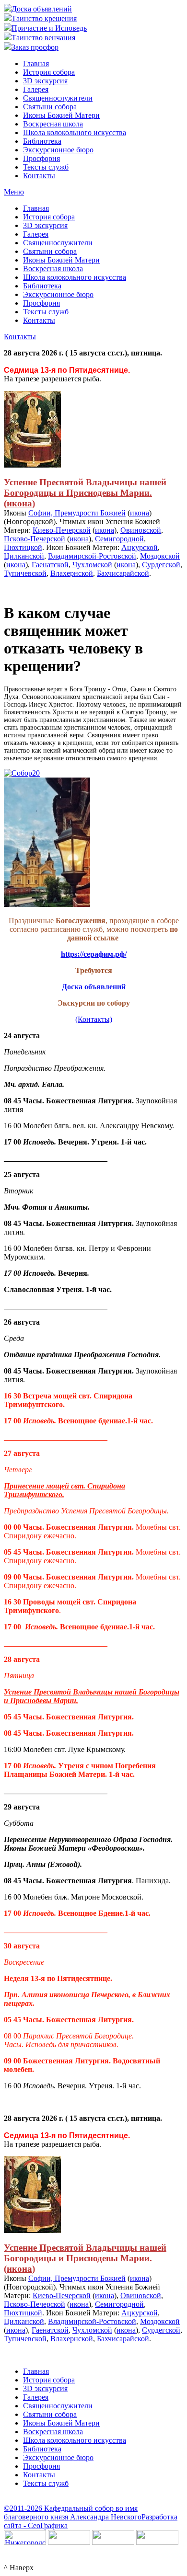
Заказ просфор (35, 47)
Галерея (36, 89)
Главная (36, 63)
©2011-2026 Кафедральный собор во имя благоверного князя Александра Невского (73, 2513)
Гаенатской (50, 565)
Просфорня (41, 158)
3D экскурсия (45, 81)
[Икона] (32, 465)
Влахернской (72, 573)
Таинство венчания (43, 38)
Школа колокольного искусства (75, 132)
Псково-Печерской (35, 539)
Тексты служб (46, 167)
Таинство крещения (44, 18)
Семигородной (119, 539)
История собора (49, 72)
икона (19, 503)
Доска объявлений (42, 9)
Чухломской (92, 565)
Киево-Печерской (62, 530)
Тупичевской (25, 573)
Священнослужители (58, 98)
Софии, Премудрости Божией (77, 513)
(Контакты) (94, 1019)
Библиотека (42, 141)
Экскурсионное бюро (58, 150)
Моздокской (160, 556)
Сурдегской (161, 565)
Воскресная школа (53, 124)
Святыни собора (50, 107)
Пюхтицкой (23, 547)
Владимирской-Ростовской (92, 556)
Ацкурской (140, 547)
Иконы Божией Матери (61, 115)
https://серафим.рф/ (94, 954)
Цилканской (24, 556)
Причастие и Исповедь (49, 28)
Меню (14, 192)
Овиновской (141, 530)
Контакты (39, 176)
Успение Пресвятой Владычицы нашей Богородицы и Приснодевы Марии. (85, 487)
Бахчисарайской (123, 573)
